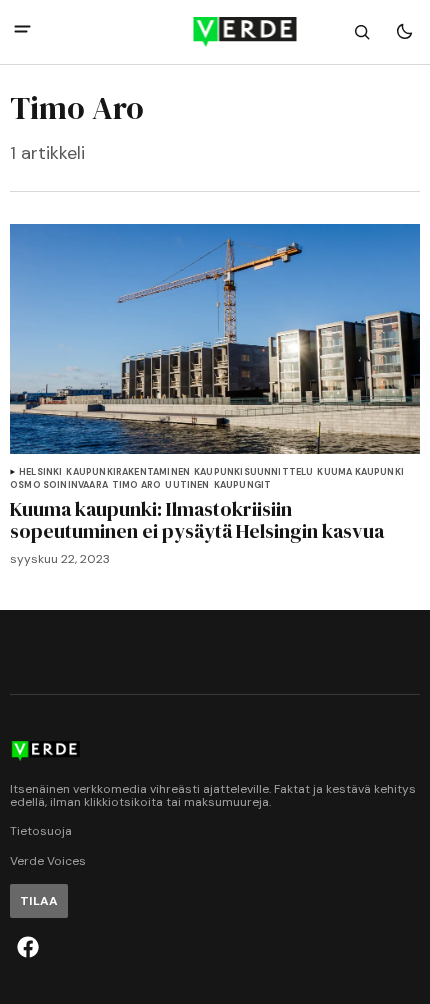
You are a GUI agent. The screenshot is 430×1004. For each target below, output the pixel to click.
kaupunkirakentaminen (128, 472)
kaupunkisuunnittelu (253, 472)
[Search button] (362, 32)
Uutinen (187, 485)
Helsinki (40, 472)
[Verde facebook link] (28, 947)
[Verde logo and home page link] (215, 32)
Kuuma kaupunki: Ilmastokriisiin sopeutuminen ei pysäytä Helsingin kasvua (197, 520)
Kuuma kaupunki (360, 472)
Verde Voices (48, 861)
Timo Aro (136, 485)
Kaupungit (243, 485)
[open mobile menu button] (22, 31)
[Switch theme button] (404, 32)
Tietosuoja (41, 831)
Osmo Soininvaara (59, 485)
